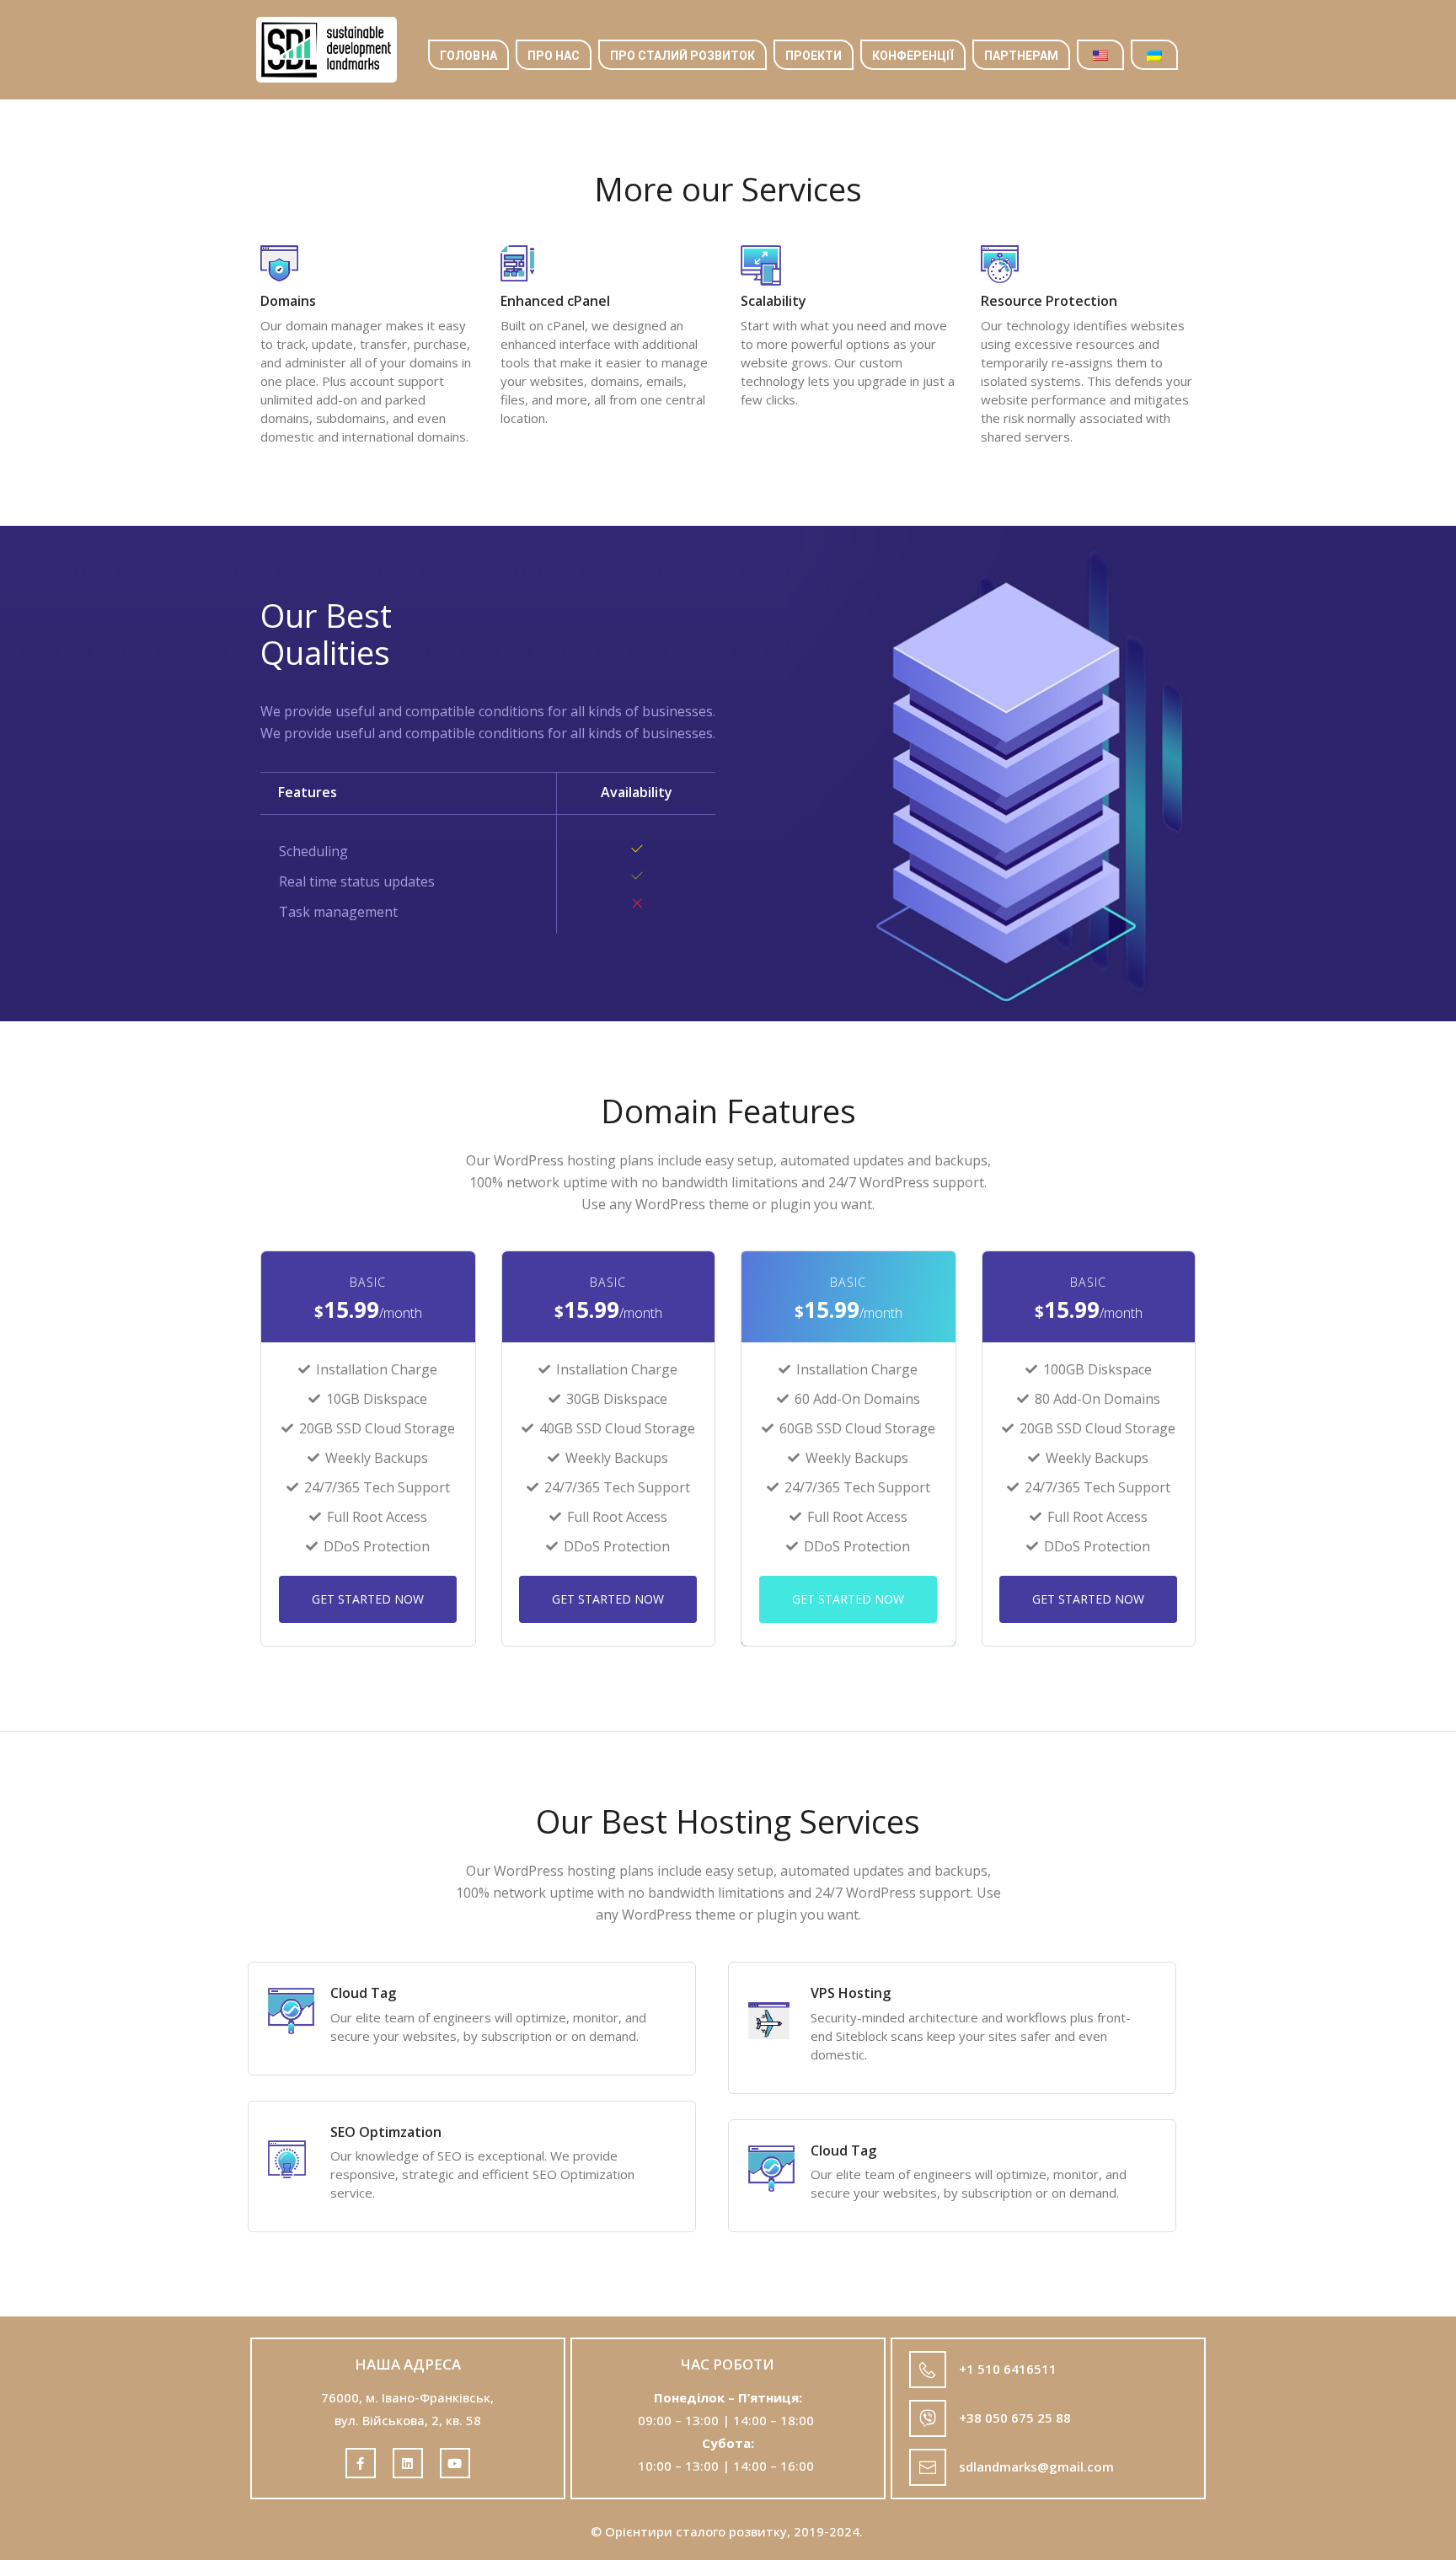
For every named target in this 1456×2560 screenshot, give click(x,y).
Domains (288, 301)
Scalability (773, 301)
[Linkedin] (408, 2463)
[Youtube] (455, 2463)
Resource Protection (1049, 301)
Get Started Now (368, 1599)
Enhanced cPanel (555, 301)
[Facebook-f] (361, 2463)
